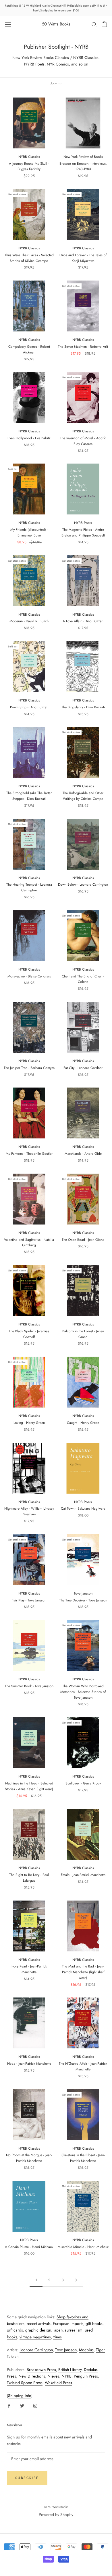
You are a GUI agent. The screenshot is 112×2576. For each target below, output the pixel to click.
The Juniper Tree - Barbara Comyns (29, 1068)
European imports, (69, 2323)
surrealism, (74, 2330)
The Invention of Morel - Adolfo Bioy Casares (83, 441)
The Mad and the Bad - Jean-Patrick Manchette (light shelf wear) (83, 1972)
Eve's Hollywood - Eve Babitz (29, 438)
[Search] (94, 24)
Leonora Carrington (36, 2350)
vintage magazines (35, 2337)
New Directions (32, 2376)
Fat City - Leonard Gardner (83, 1068)
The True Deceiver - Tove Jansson (83, 1600)
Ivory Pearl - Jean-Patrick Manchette (29, 1969)
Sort (54, 84)
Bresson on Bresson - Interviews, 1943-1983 (83, 166)
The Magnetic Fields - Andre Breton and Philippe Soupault (83, 532)
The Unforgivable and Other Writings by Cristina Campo (83, 796)
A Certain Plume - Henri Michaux (29, 2247)
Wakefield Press (58, 2383)
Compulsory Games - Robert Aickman (29, 349)
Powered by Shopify (56, 2515)
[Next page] (76, 2280)
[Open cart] (104, 24)
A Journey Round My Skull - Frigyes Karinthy (29, 166)
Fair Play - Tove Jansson (29, 1600)
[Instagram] (35, 2405)
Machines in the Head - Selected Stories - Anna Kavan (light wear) (29, 1786)
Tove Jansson (66, 2350)
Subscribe (27, 2478)
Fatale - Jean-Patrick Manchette (83, 1875)
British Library (70, 2370)
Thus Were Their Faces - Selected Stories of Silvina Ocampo (29, 258)
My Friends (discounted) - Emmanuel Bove (29, 532)
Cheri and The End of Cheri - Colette (83, 979)
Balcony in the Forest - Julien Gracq (83, 1334)
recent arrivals (39, 2323)
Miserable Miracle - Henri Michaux (83, 2247)
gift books (94, 2323)
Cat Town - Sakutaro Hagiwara (83, 1508)
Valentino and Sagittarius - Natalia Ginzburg (29, 1243)
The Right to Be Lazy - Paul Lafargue (29, 1878)
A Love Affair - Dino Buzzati (83, 621)
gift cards (15, 2330)
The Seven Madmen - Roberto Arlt (83, 347)
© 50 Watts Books (56, 2507)
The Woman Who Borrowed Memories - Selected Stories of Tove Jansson (83, 1692)
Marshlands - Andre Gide (83, 1154)
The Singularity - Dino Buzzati (83, 707)
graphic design (38, 2330)
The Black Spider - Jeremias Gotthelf (29, 1334)
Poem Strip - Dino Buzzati (29, 707)
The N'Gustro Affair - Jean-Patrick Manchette (83, 2066)
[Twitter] (22, 2405)
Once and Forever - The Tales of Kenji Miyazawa (83, 258)
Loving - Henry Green (29, 1423)
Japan (58, 2330)
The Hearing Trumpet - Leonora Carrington (29, 887)
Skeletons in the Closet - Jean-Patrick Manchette (83, 2158)
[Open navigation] (8, 24)
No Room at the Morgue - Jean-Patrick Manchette (29, 2158)
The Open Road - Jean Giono (83, 1240)
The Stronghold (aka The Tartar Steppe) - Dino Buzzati (29, 796)
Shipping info (20, 2396)
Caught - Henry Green (83, 1423)
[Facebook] (9, 2405)
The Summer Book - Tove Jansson (29, 1686)
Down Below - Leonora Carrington (83, 884)
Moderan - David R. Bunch (29, 621)
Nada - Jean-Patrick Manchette (29, 2064)
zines (57, 2337)
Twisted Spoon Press (25, 2383)
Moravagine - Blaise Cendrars (29, 976)
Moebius (86, 2350)
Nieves (53, 2376)
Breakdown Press (41, 2370)
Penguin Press (86, 2376)
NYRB (66, 2376)
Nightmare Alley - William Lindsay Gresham (29, 1511)
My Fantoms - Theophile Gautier (29, 1154)
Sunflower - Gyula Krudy (83, 1783)
